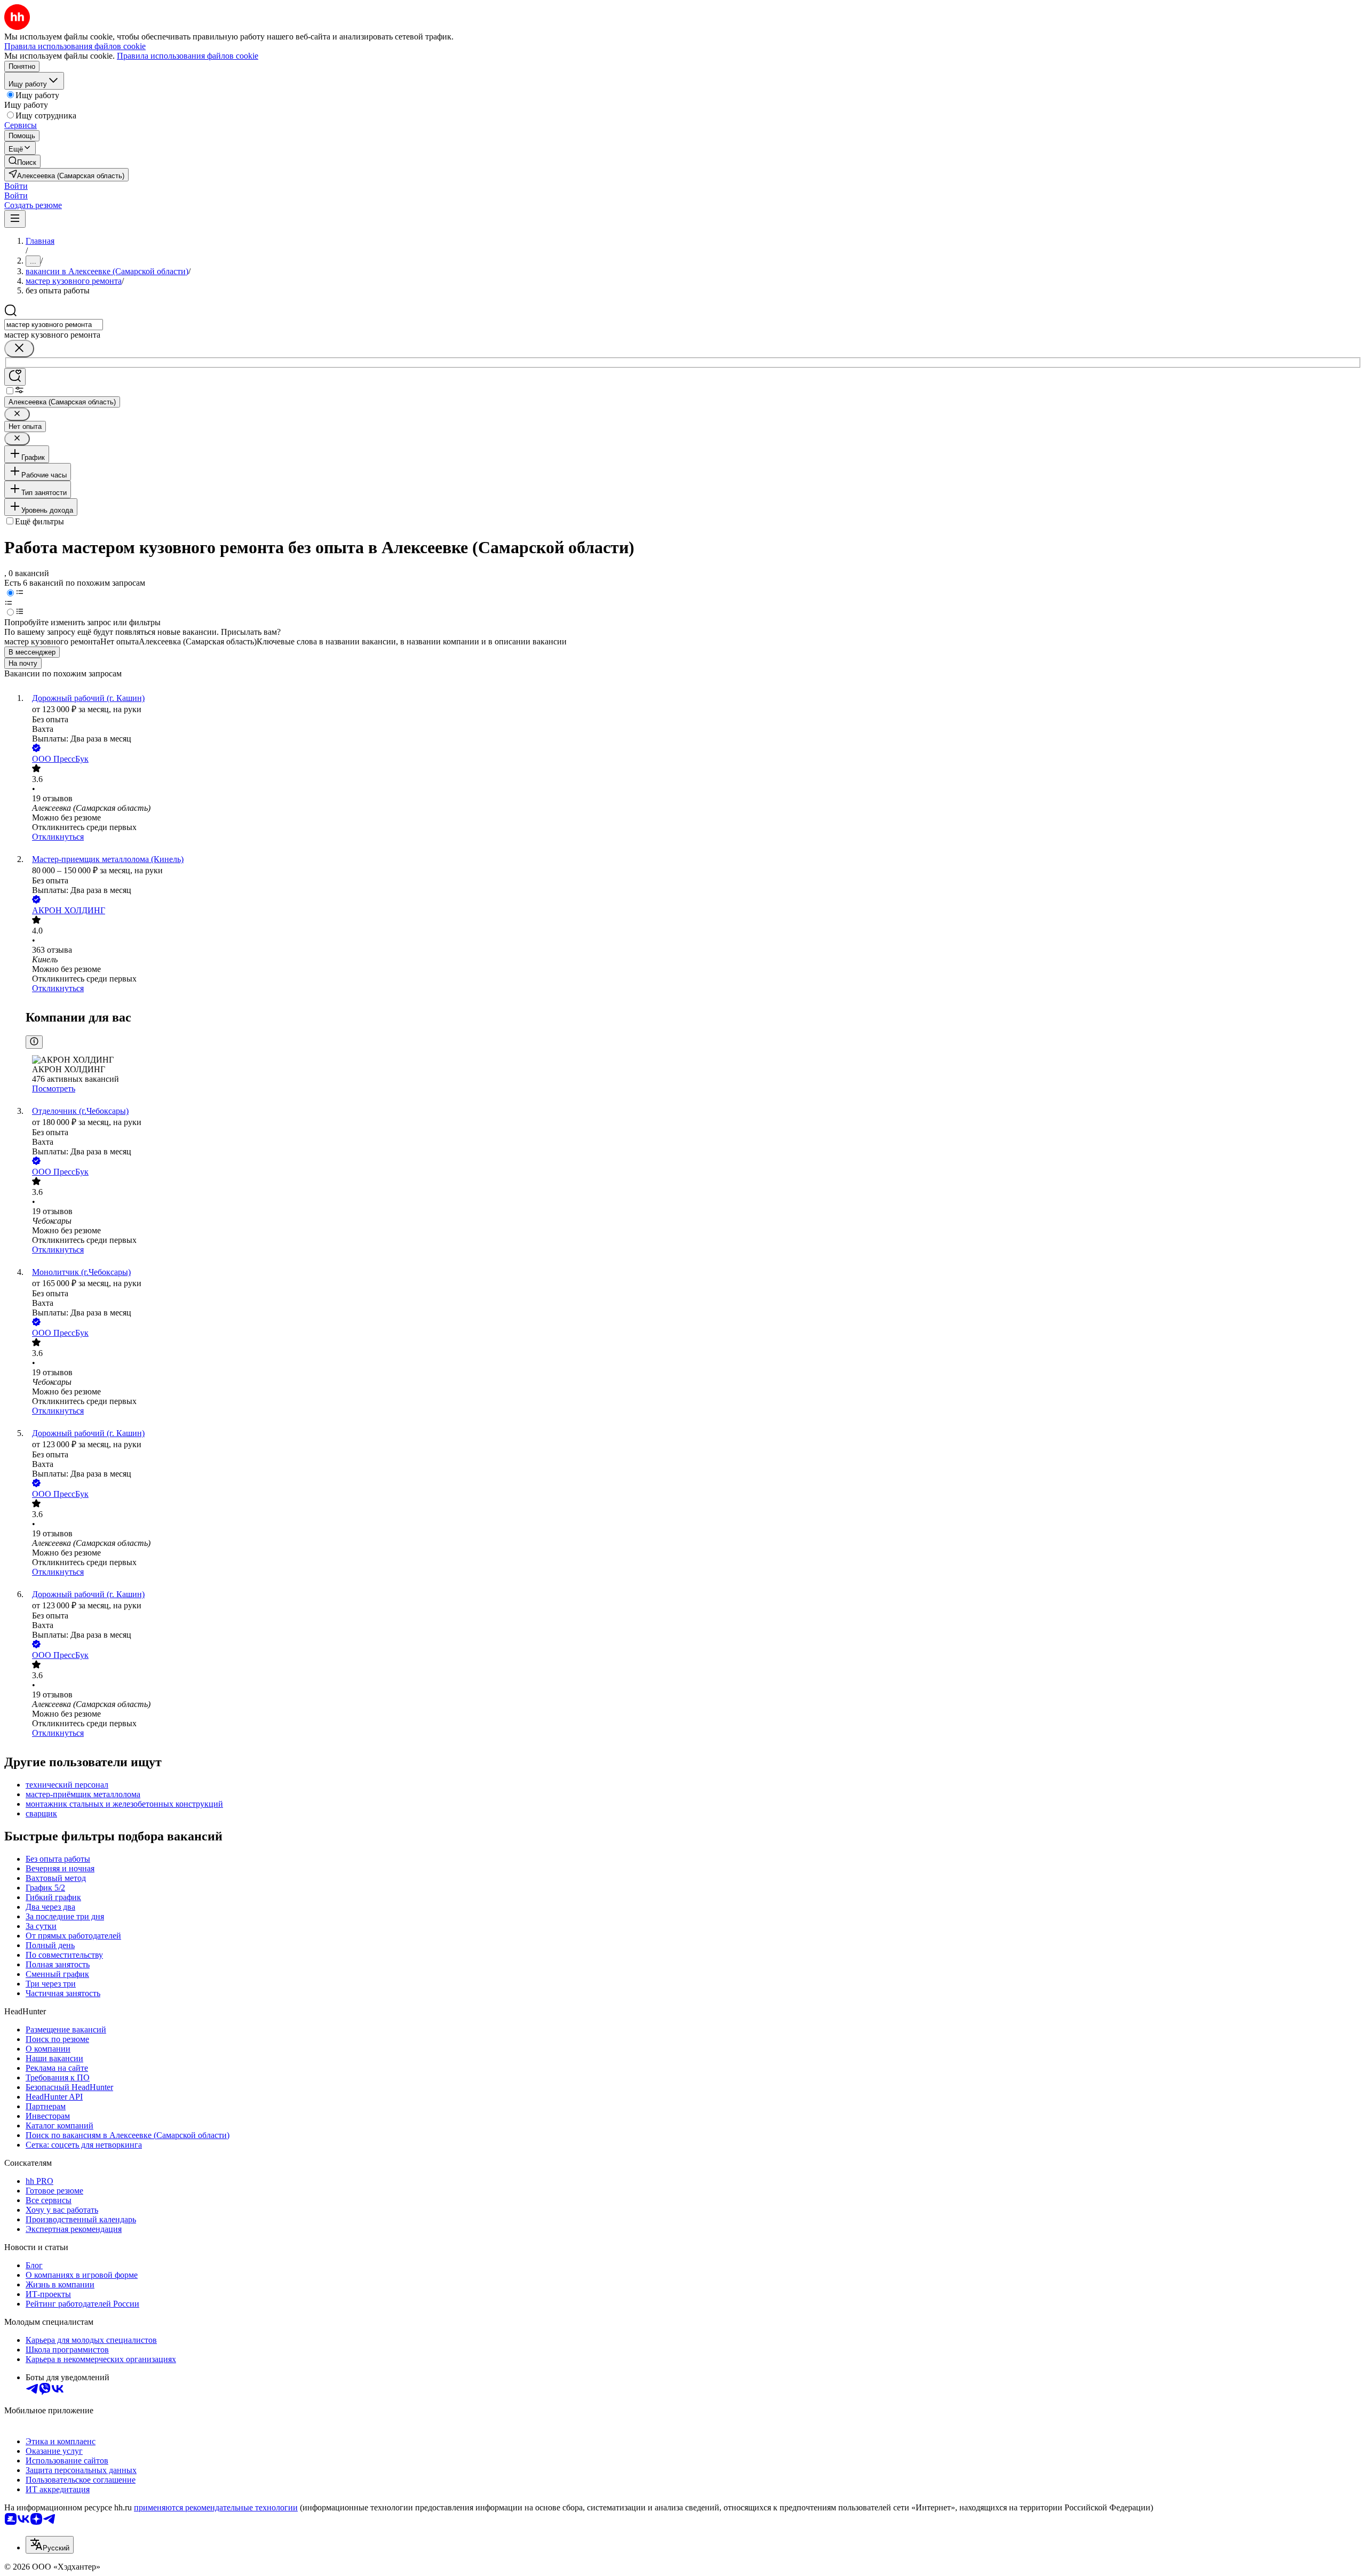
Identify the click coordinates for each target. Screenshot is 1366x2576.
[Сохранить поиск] (15, 377)
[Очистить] (19, 349)
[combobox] (54, 325)
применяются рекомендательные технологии (216, 2507)
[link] (22, 161)
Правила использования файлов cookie (188, 56)
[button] (16, 186)
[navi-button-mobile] (15, 219)
